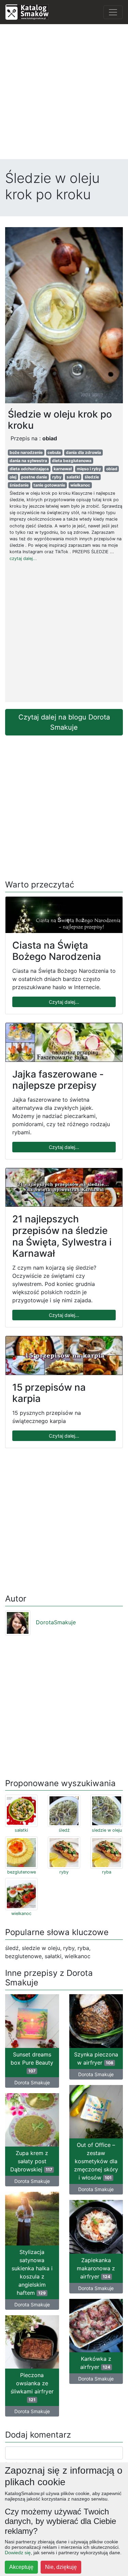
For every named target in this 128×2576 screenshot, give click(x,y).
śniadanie (19, 485)
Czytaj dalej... (64, 1002)
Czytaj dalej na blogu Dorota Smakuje (64, 722)
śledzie (92, 477)
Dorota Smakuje (32, 2082)
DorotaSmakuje (56, 1622)
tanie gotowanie (49, 485)
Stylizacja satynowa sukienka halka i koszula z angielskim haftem (32, 2272)
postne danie (34, 477)
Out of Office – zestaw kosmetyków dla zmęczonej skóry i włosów (96, 2161)
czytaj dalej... (23, 558)
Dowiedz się (18, 2553)
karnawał (63, 469)
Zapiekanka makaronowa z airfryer (96, 2268)
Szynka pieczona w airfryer (96, 2058)
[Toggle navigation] (113, 12)
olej (13, 477)
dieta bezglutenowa (72, 461)
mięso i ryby (89, 469)
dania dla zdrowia (83, 452)
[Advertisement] (64, 93)
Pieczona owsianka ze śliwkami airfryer (32, 2387)
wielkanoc (80, 485)
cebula (54, 452)
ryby (57, 477)
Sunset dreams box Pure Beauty (32, 2062)
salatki (73, 477)
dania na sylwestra (28, 461)
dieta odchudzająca (29, 469)
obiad (112, 469)
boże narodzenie (26, 452)
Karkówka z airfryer (96, 2363)
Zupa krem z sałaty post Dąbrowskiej (31, 2161)
